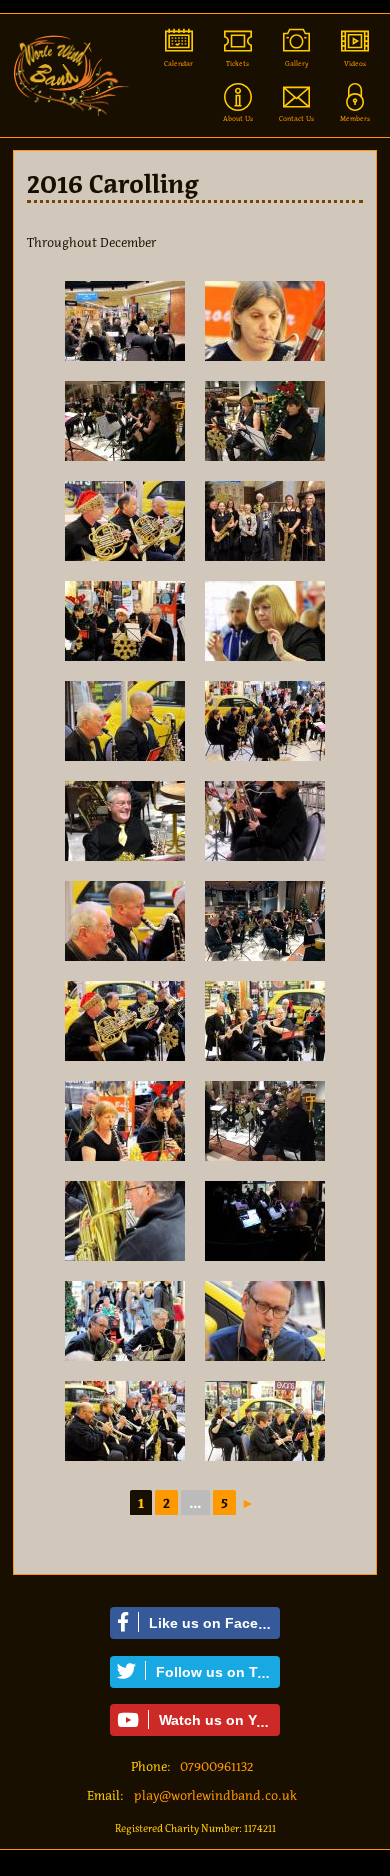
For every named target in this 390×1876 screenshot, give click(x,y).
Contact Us (296, 118)
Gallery (297, 63)
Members (355, 118)
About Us (238, 118)
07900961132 (216, 1766)
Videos (355, 63)
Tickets (237, 63)
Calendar (178, 63)
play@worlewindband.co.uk (215, 1795)
